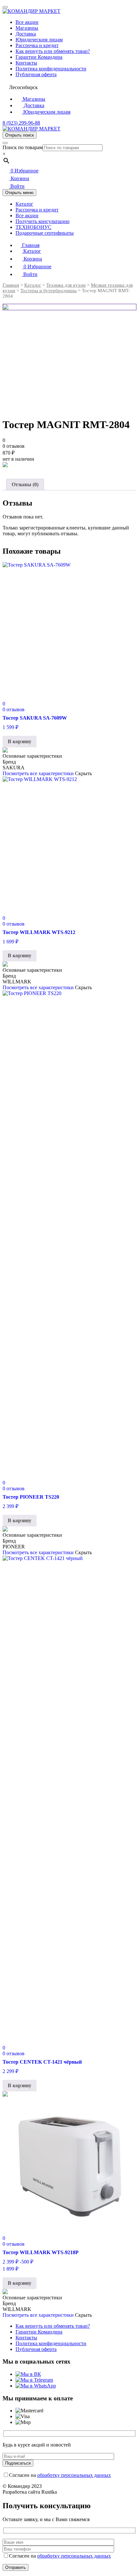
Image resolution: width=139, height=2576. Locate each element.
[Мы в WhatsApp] (36, 2386)
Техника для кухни (66, 285)
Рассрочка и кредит (37, 45)
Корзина (19, 178)
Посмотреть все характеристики (38, 773)
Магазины (27, 28)
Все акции (27, 22)
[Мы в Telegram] (34, 2380)
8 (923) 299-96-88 (21, 123)
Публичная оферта (36, 74)
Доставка (26, 34)
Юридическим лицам (39, 40)
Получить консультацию (43, 221)
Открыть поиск (20, 135)
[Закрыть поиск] (5, 143)
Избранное (25, 171)
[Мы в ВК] (28, 2374)
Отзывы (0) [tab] (25, 484)
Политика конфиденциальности (51, 69)
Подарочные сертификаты (45, 233)
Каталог (24, 204)
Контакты (26, 63)
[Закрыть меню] (5, 7)
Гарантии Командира (39, 57)
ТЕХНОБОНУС (33, 227)
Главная (30, 245)
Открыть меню (19, 193)
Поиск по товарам (23, 147)
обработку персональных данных (74, 2475)
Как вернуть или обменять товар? (53, 51)
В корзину (20, 741)
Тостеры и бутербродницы (48, 291)
